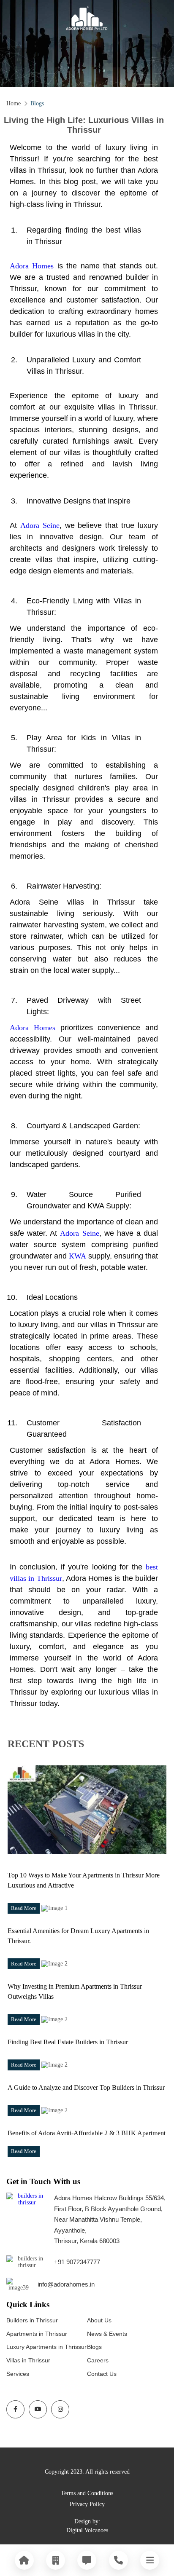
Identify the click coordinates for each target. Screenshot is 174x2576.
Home (14, 103)
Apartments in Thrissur (37, 2334)
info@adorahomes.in (66, 2284)
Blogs (94, 2347)
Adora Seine (40, 525)
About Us (99, 2320)
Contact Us (102, 2374)
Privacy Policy (87, 2504)
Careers (98, 2360)
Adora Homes (32, 266)
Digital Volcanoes (87, 2530)
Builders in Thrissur (32, 2320)
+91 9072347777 (77, 2262)
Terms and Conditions (87, 2493)
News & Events (107, 2334)
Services (18, 2374)
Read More (24, 1908)
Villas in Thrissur (28, 2360)
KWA (77, 1256)
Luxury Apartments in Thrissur (46, 2347)
